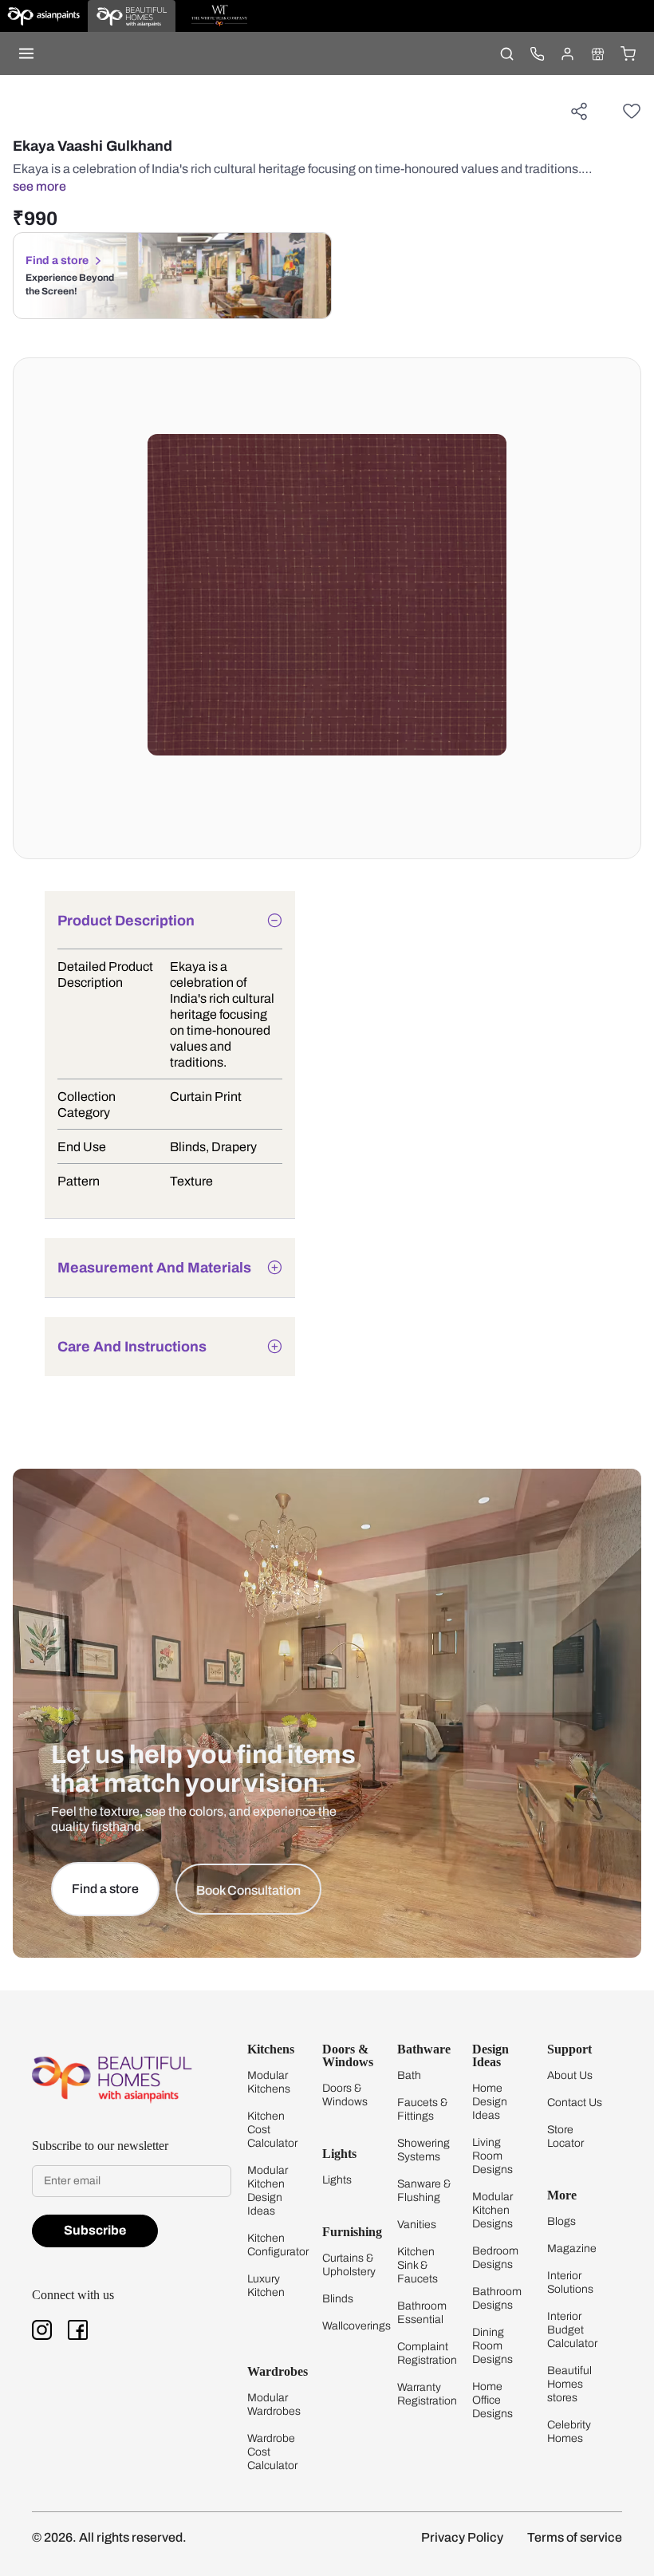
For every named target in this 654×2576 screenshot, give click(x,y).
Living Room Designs (492, 2156)
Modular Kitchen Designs (492, 2210)
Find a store (57, 260)
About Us (570, 2075)
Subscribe (95, 2230)
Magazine (572, 2249)
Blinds (338, 2299)
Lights (337, 2180)
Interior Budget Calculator (572, 2330)
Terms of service (575, 2537)
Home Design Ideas (490, 2102)
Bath (409, 2075)
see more (39, 186)
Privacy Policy (462, 2537)
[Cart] (628, 53)
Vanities (417, 2225)
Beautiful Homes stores (569, 2384)
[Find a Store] (597, 53)
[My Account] (567, 53)
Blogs (561, 2221)
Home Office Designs (492, 2400)
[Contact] (537, 53)
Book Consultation (248, 1890)
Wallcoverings (357, 2326)
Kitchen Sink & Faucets (418, 2265)
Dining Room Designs (492, 2346)
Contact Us (575, 2103)
